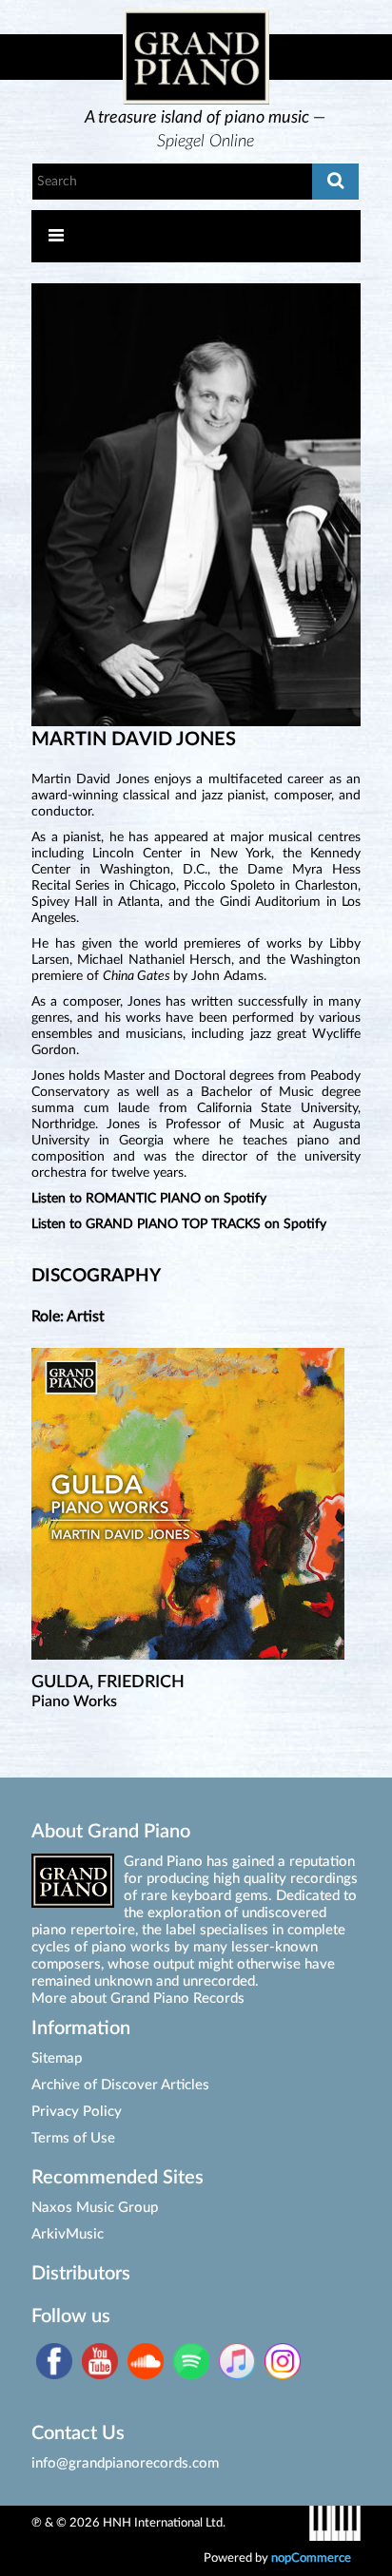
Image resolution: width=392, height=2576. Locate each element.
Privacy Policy (77, 2112)
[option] (206, 131)
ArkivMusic (68, 2234)
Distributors (81, 2274)
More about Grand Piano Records (138, 1999)
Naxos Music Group (95, 2208)
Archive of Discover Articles (120, 2085)
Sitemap (57, 2058)
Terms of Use (73, 2138)
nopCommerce (311, 2558)
